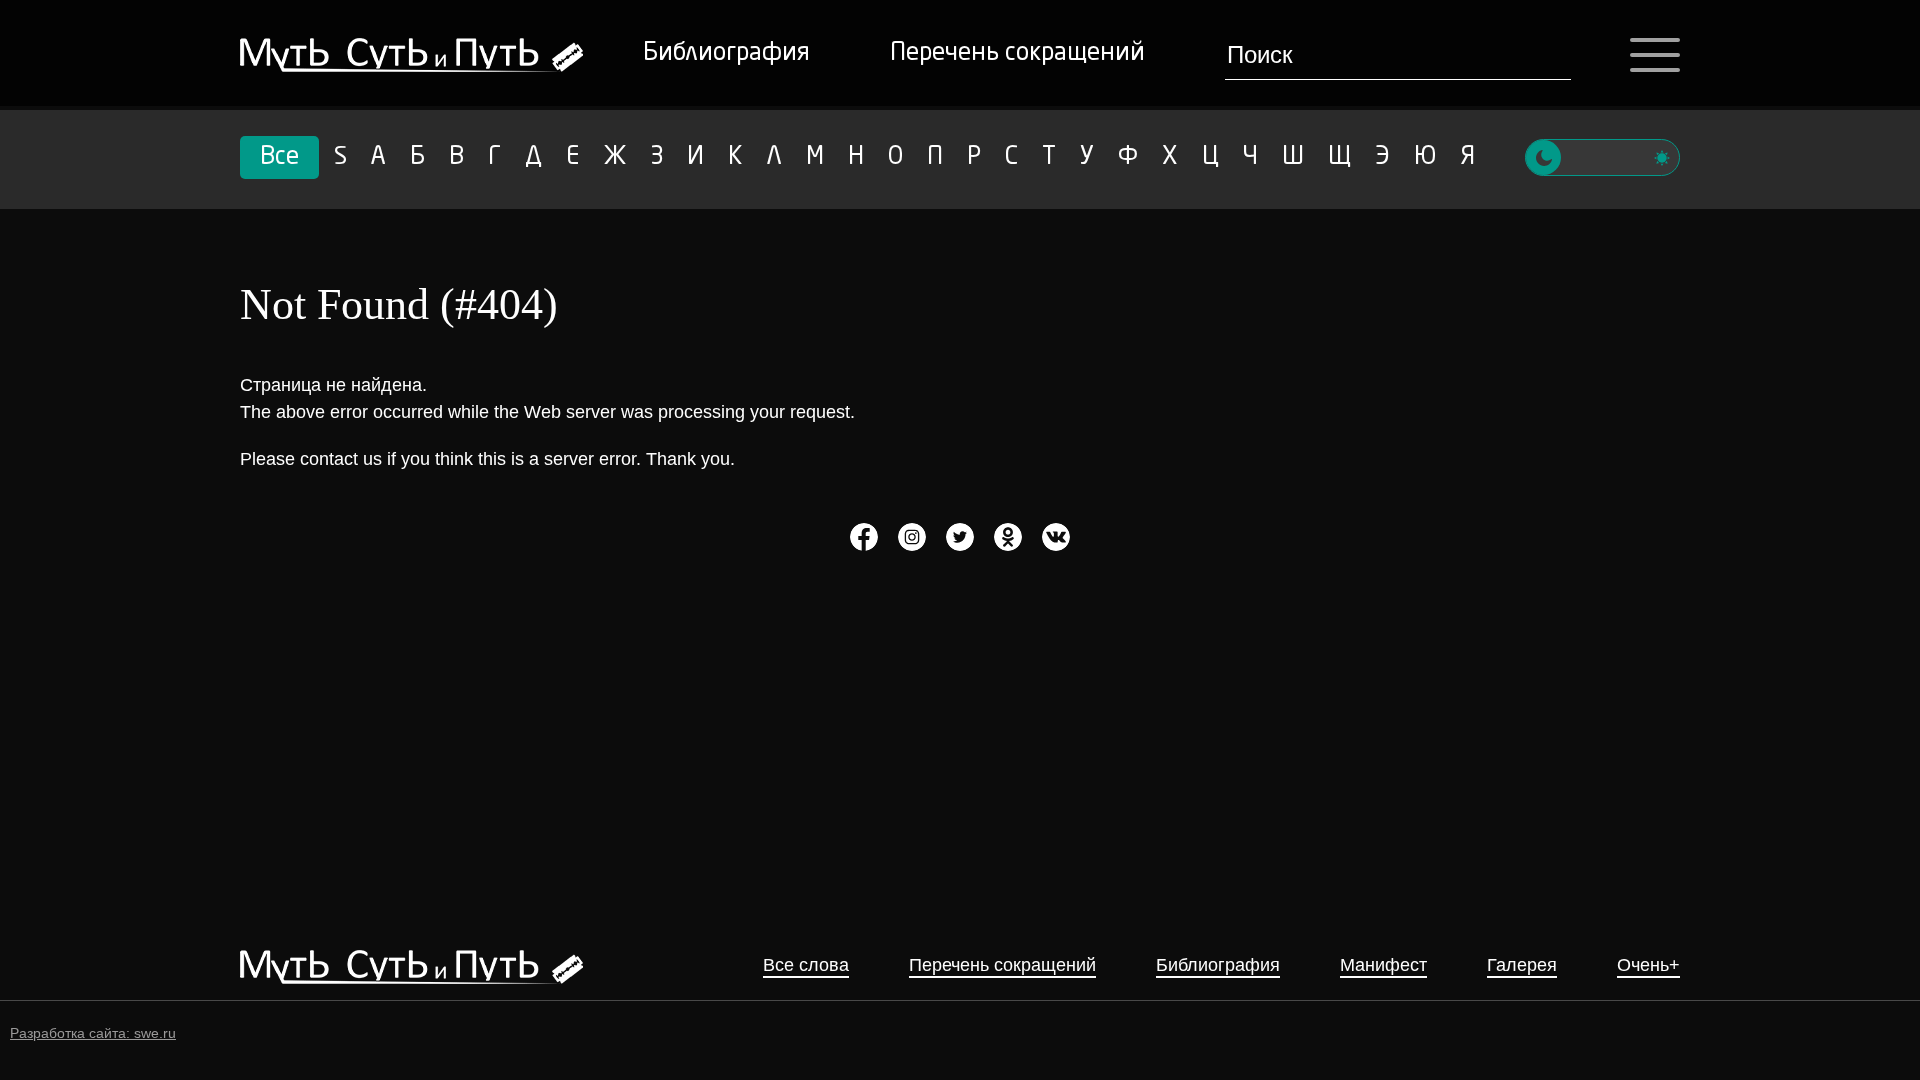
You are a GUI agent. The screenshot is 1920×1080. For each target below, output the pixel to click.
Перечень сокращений (1017, 54)
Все (279, 158)
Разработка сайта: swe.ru (93, 1033)
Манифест (1383, 965)
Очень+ (1648, 965)
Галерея (1522, 965)
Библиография (726, 54)
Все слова (806, 965)
